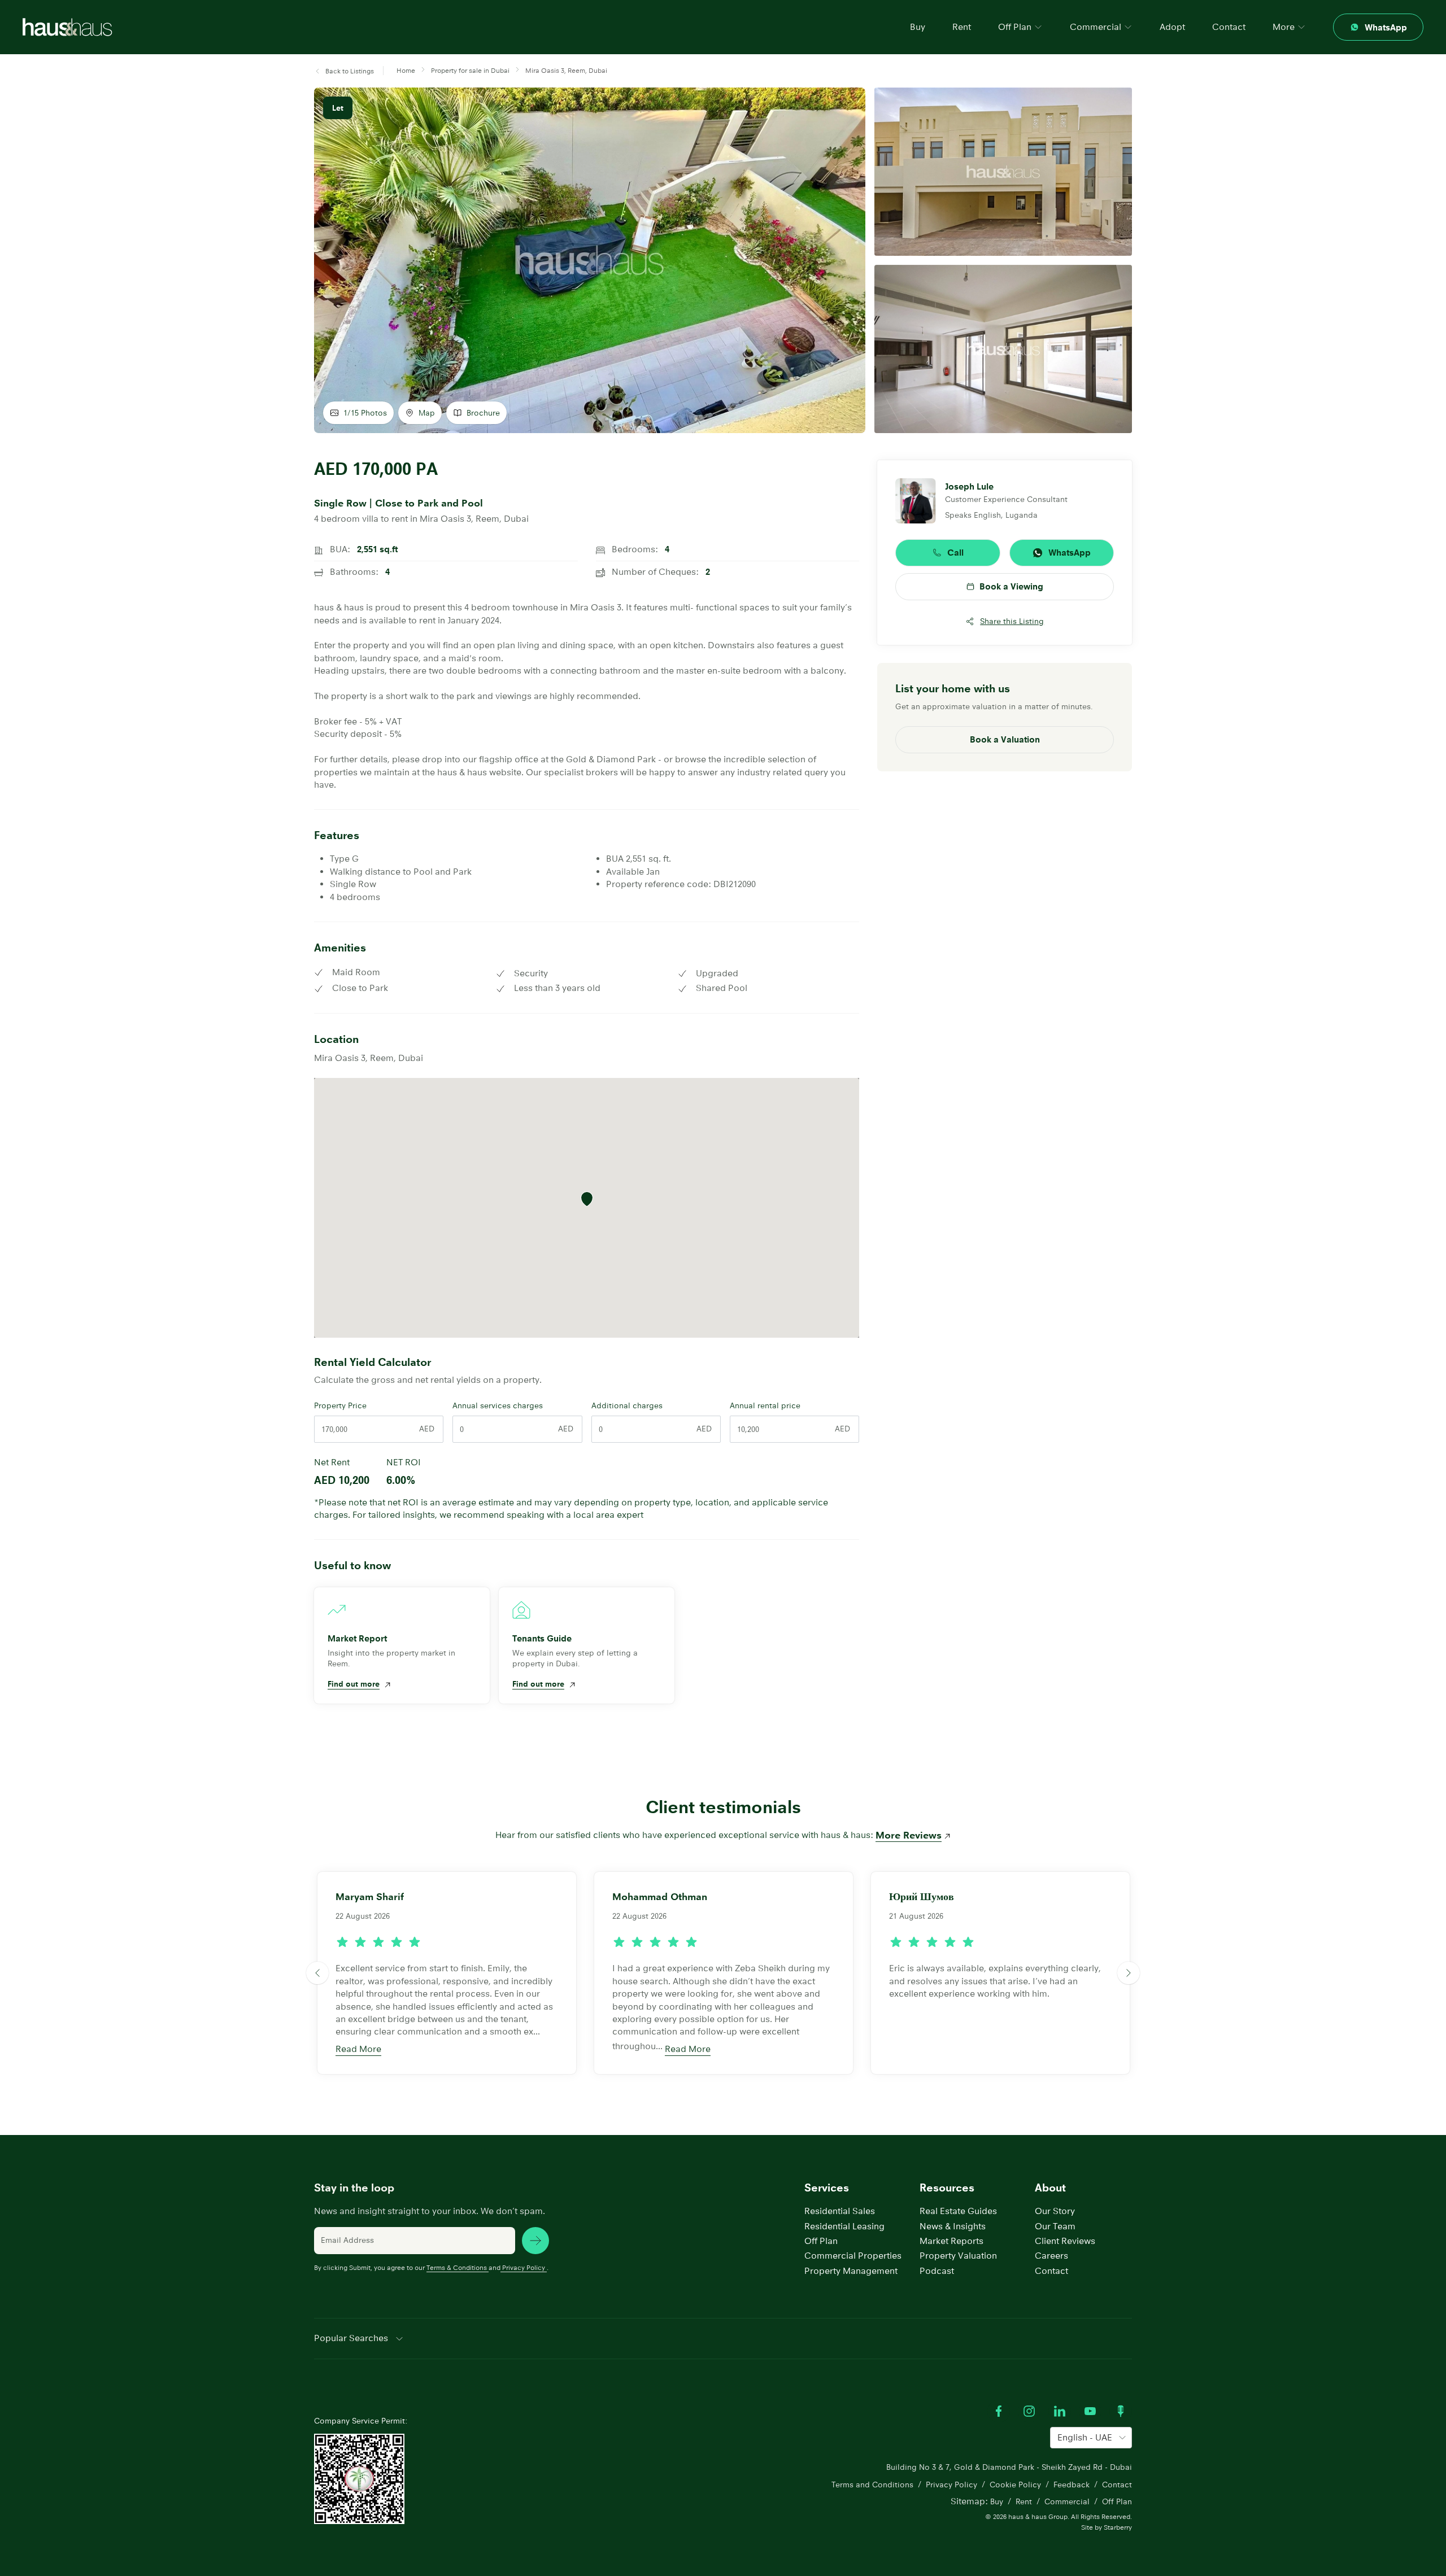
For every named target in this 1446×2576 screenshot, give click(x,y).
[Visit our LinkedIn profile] (1060, 2411)
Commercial (1067, 2501)
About (1050, 2188)
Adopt (1172, 27)
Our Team (1055, 2226)
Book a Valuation (1005, 739)
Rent (962, 27)
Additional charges (627, 1405)
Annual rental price (765, 1405)
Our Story (1055, 2211)
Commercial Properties (853, 2256)
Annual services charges (498, 1405)
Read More (358, 2049)
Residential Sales (840, 2211)
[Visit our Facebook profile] (999, 2411)
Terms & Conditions (457, 2267)
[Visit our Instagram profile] (1029, 2411)
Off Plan (821, 2241)
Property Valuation (958, 2256)
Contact (1229, 27)
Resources (947, 2188)
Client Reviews (1065, 2241)
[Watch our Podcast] (1121, 2411)
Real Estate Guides (958, 2211)
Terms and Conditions (872, 2485)
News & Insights (953, 2226)
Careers (1051, 2256)
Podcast (937, 2271)
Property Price (340, 1405)
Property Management (851, 2271)
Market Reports (951, 2241)
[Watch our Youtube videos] (1090, 2411)
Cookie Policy (1015, 2485)
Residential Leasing (844, 2226)
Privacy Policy (524, 2267)
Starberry (1118, 2527)
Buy (918, 27)
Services (827, 2188)
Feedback (1072, 2485)
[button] (344, 71)
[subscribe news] (535, 2241)
